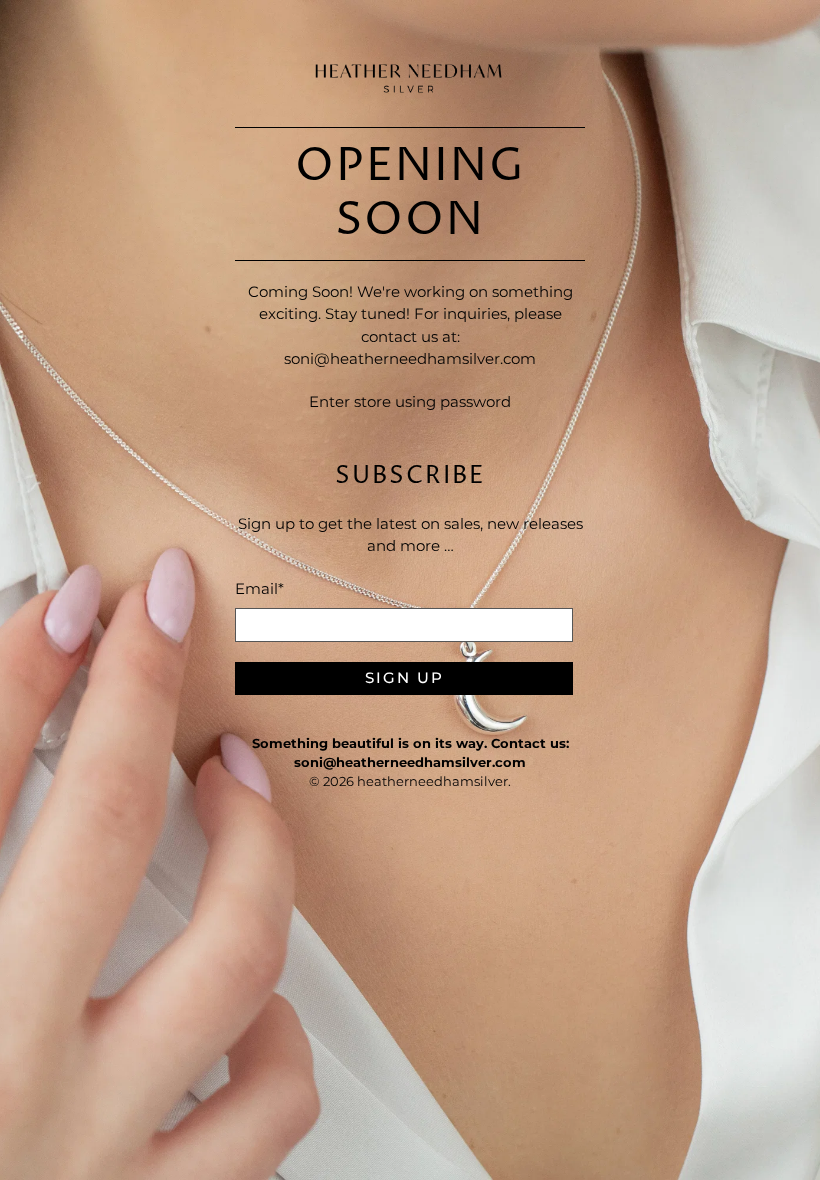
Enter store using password (410, 401)
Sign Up (404, 677)
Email (259, 588)
